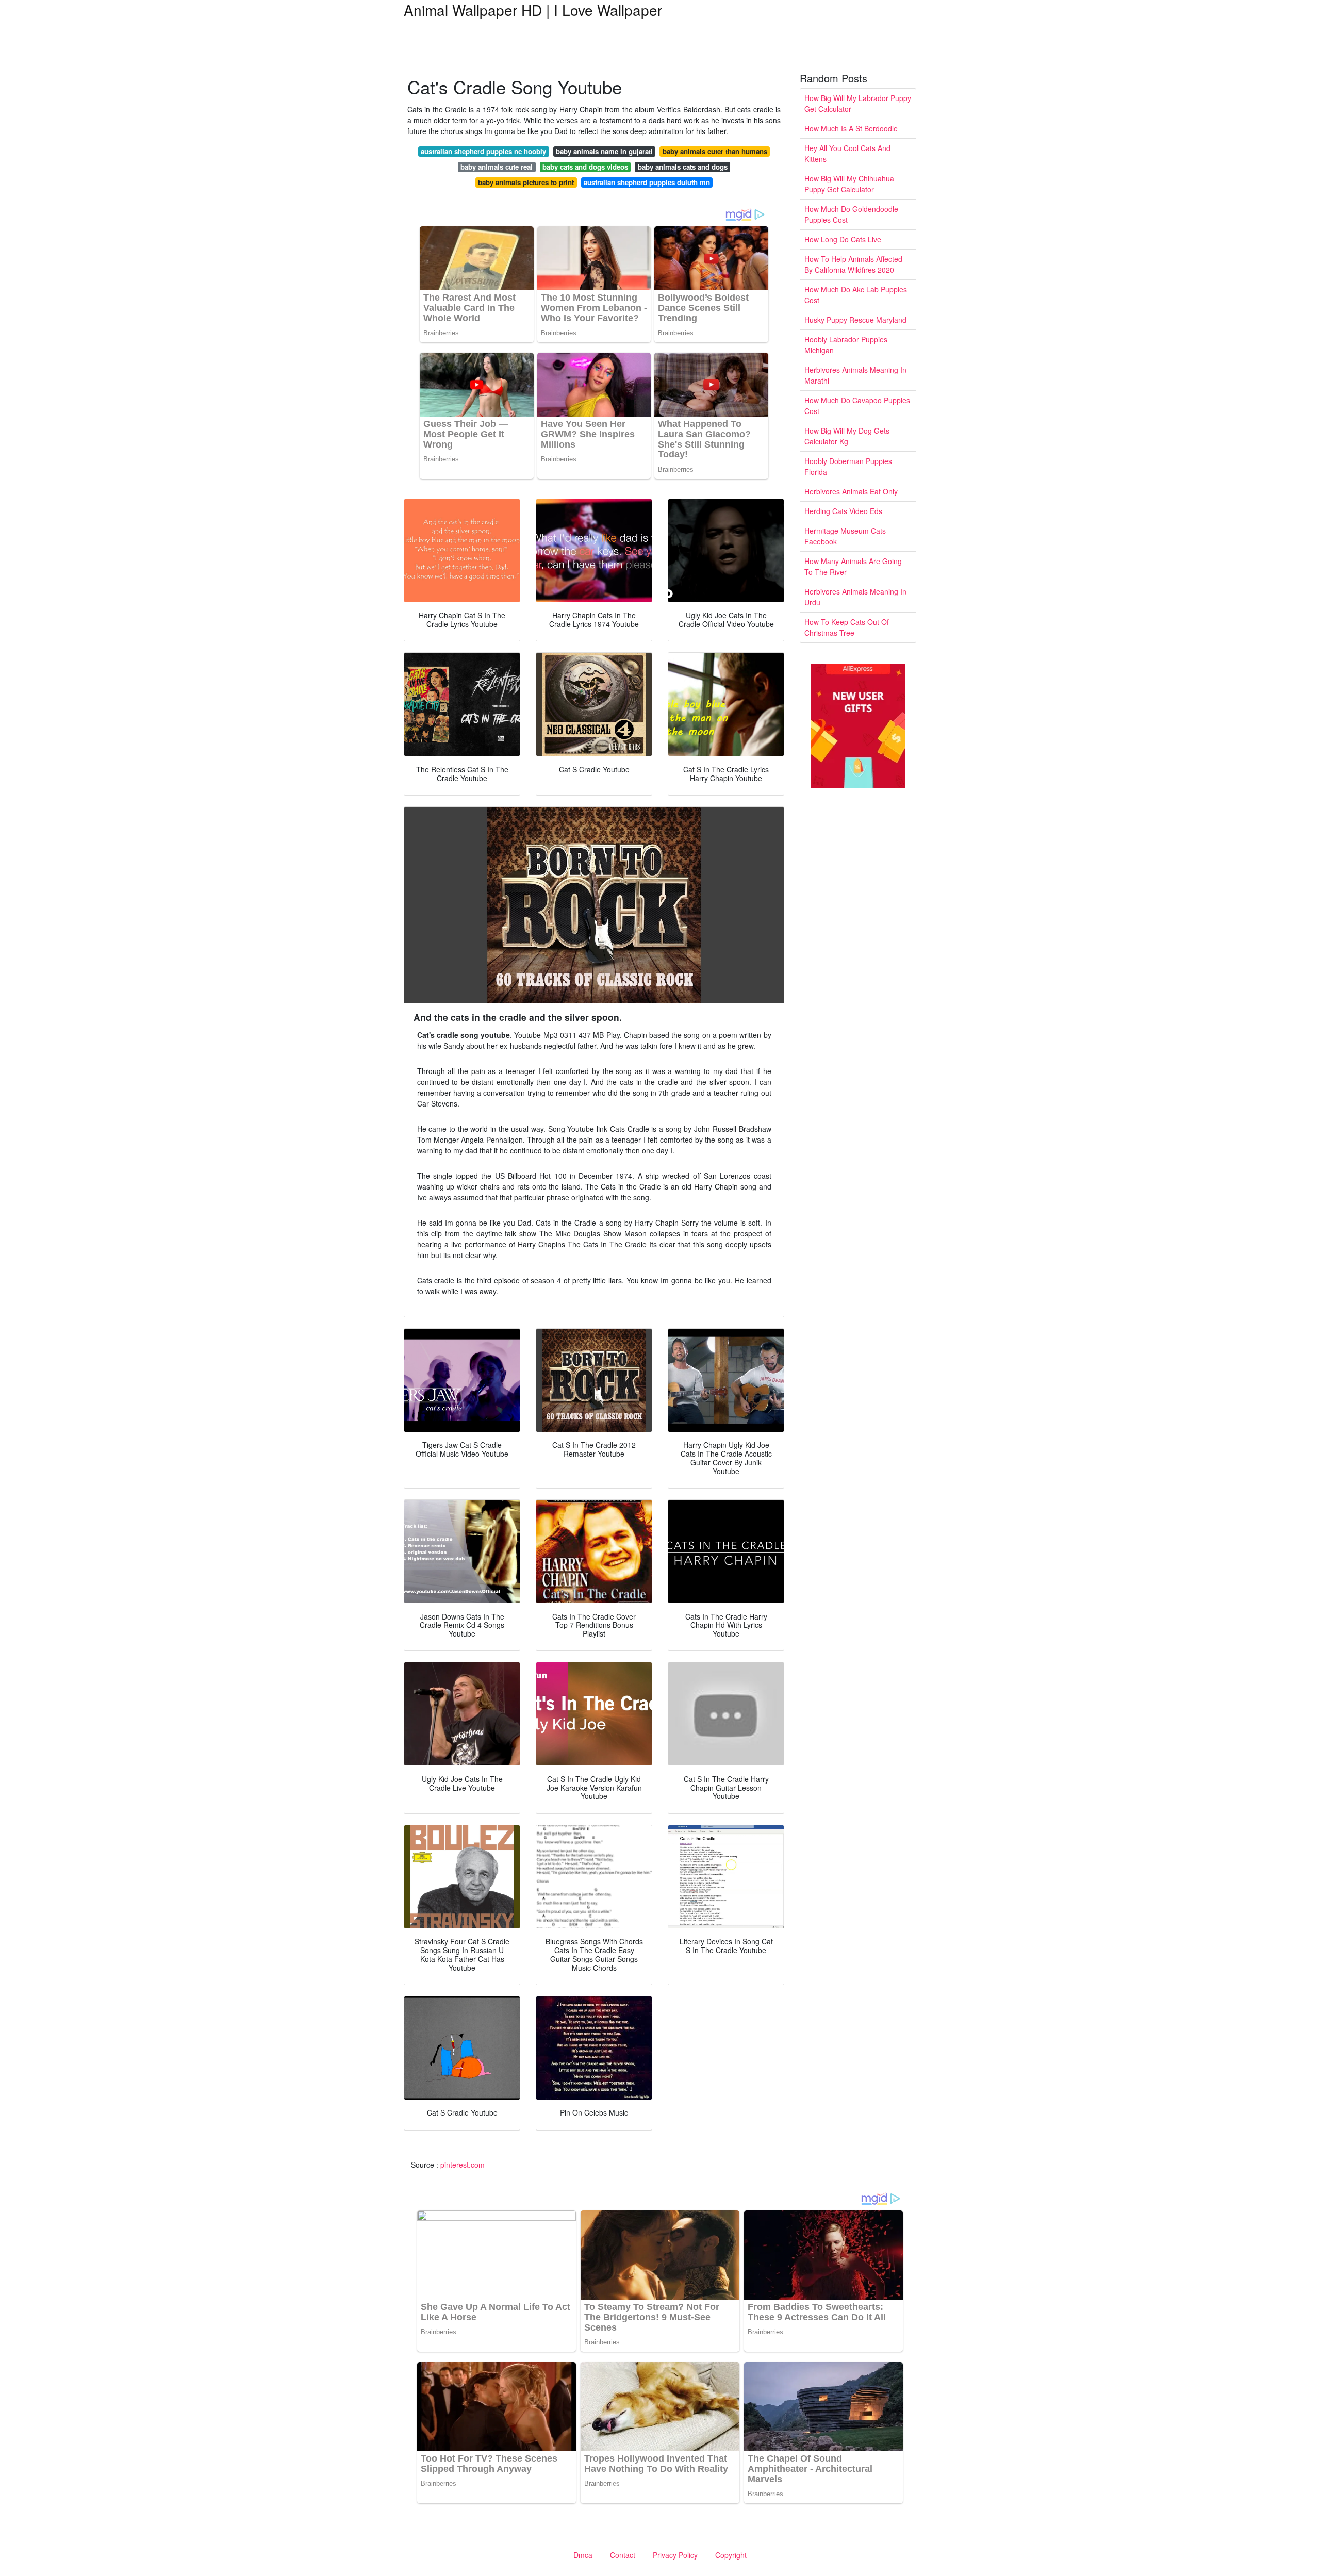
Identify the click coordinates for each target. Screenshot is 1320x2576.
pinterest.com (463, 2165)
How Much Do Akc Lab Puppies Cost (856, 295)
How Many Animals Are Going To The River (853, 566)
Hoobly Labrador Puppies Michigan (846, 345)
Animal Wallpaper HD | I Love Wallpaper (533, 10)
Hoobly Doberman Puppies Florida (848, 466)
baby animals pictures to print (526, 182)
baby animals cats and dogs (683, 167)
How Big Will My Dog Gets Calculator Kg (847, 436)
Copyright (731, 2555)
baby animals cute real (497, 167)
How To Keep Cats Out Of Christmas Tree (847, 627)
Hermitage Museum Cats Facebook (845, 536)
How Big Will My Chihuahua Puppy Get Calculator (849, 184)
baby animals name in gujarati (604, 151)
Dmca (583, 2555)
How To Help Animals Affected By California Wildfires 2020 (853, 264)
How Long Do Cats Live (843, 239)
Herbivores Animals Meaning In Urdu (855, 597)
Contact (623, 2555)
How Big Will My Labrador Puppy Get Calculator (858, 103)
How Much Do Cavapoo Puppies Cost (857, 406)
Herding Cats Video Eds (843, 511)
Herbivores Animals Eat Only (851, 491)
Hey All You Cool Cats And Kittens (847, 153)
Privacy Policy (675, 2555)
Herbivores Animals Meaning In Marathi (855, 375)
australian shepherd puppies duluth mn (647, 182)
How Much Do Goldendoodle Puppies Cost (851, 214)
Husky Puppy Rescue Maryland (855, 320)
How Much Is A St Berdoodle (851, 128)
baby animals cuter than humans (715, 151)
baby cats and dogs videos (585, 167)
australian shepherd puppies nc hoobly (483, 151)
